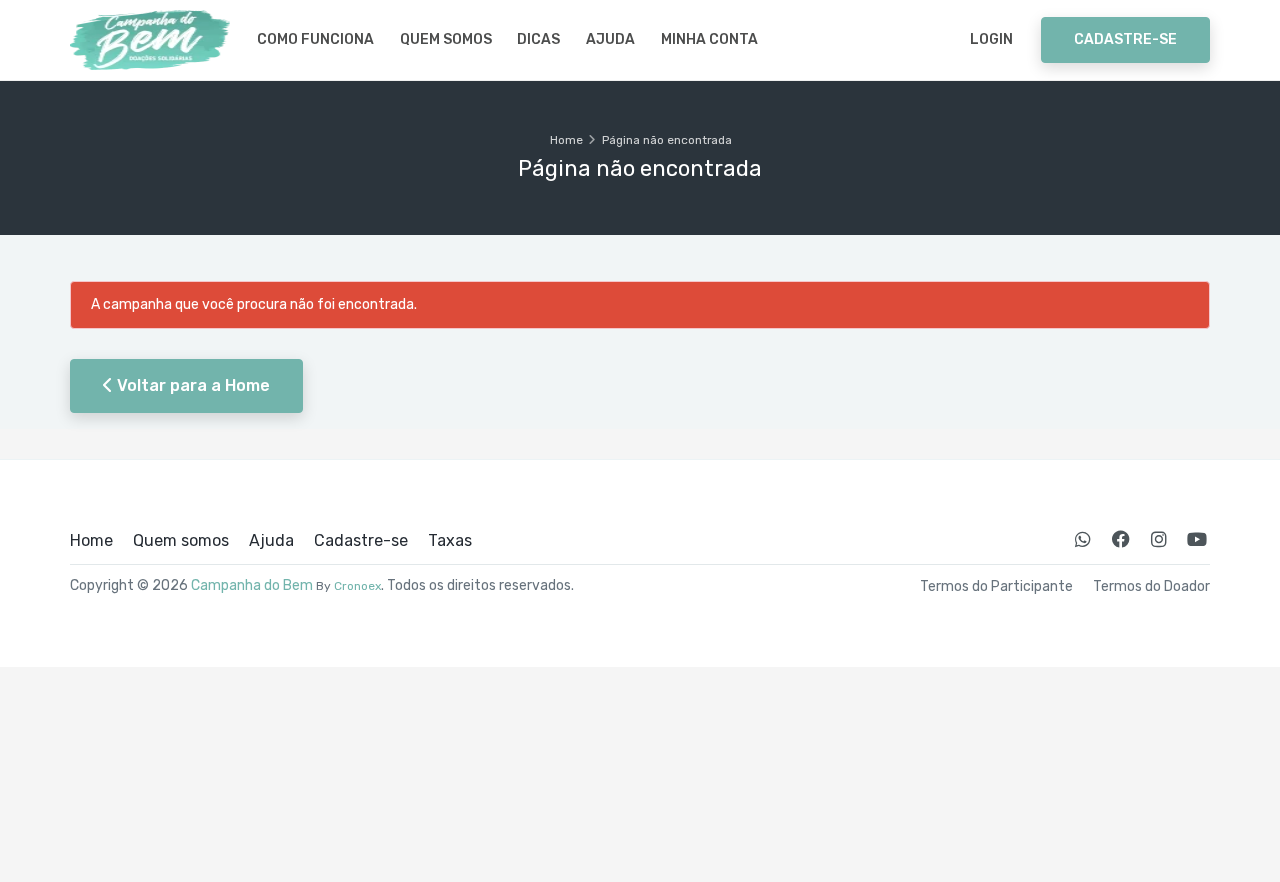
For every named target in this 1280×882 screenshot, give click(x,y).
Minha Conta (709, 39)
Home (566, 140)
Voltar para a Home (191, 385)
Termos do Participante (996, 587)
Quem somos (446, 39)
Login (991, 39)
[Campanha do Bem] (150, 40)
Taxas (450, 541)
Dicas (538, 39)
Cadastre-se (1125, 39)
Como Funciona (315, 39)
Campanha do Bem (252, 585)
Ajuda (610, 39)
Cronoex (357, 586)
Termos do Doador (1151, 587)
